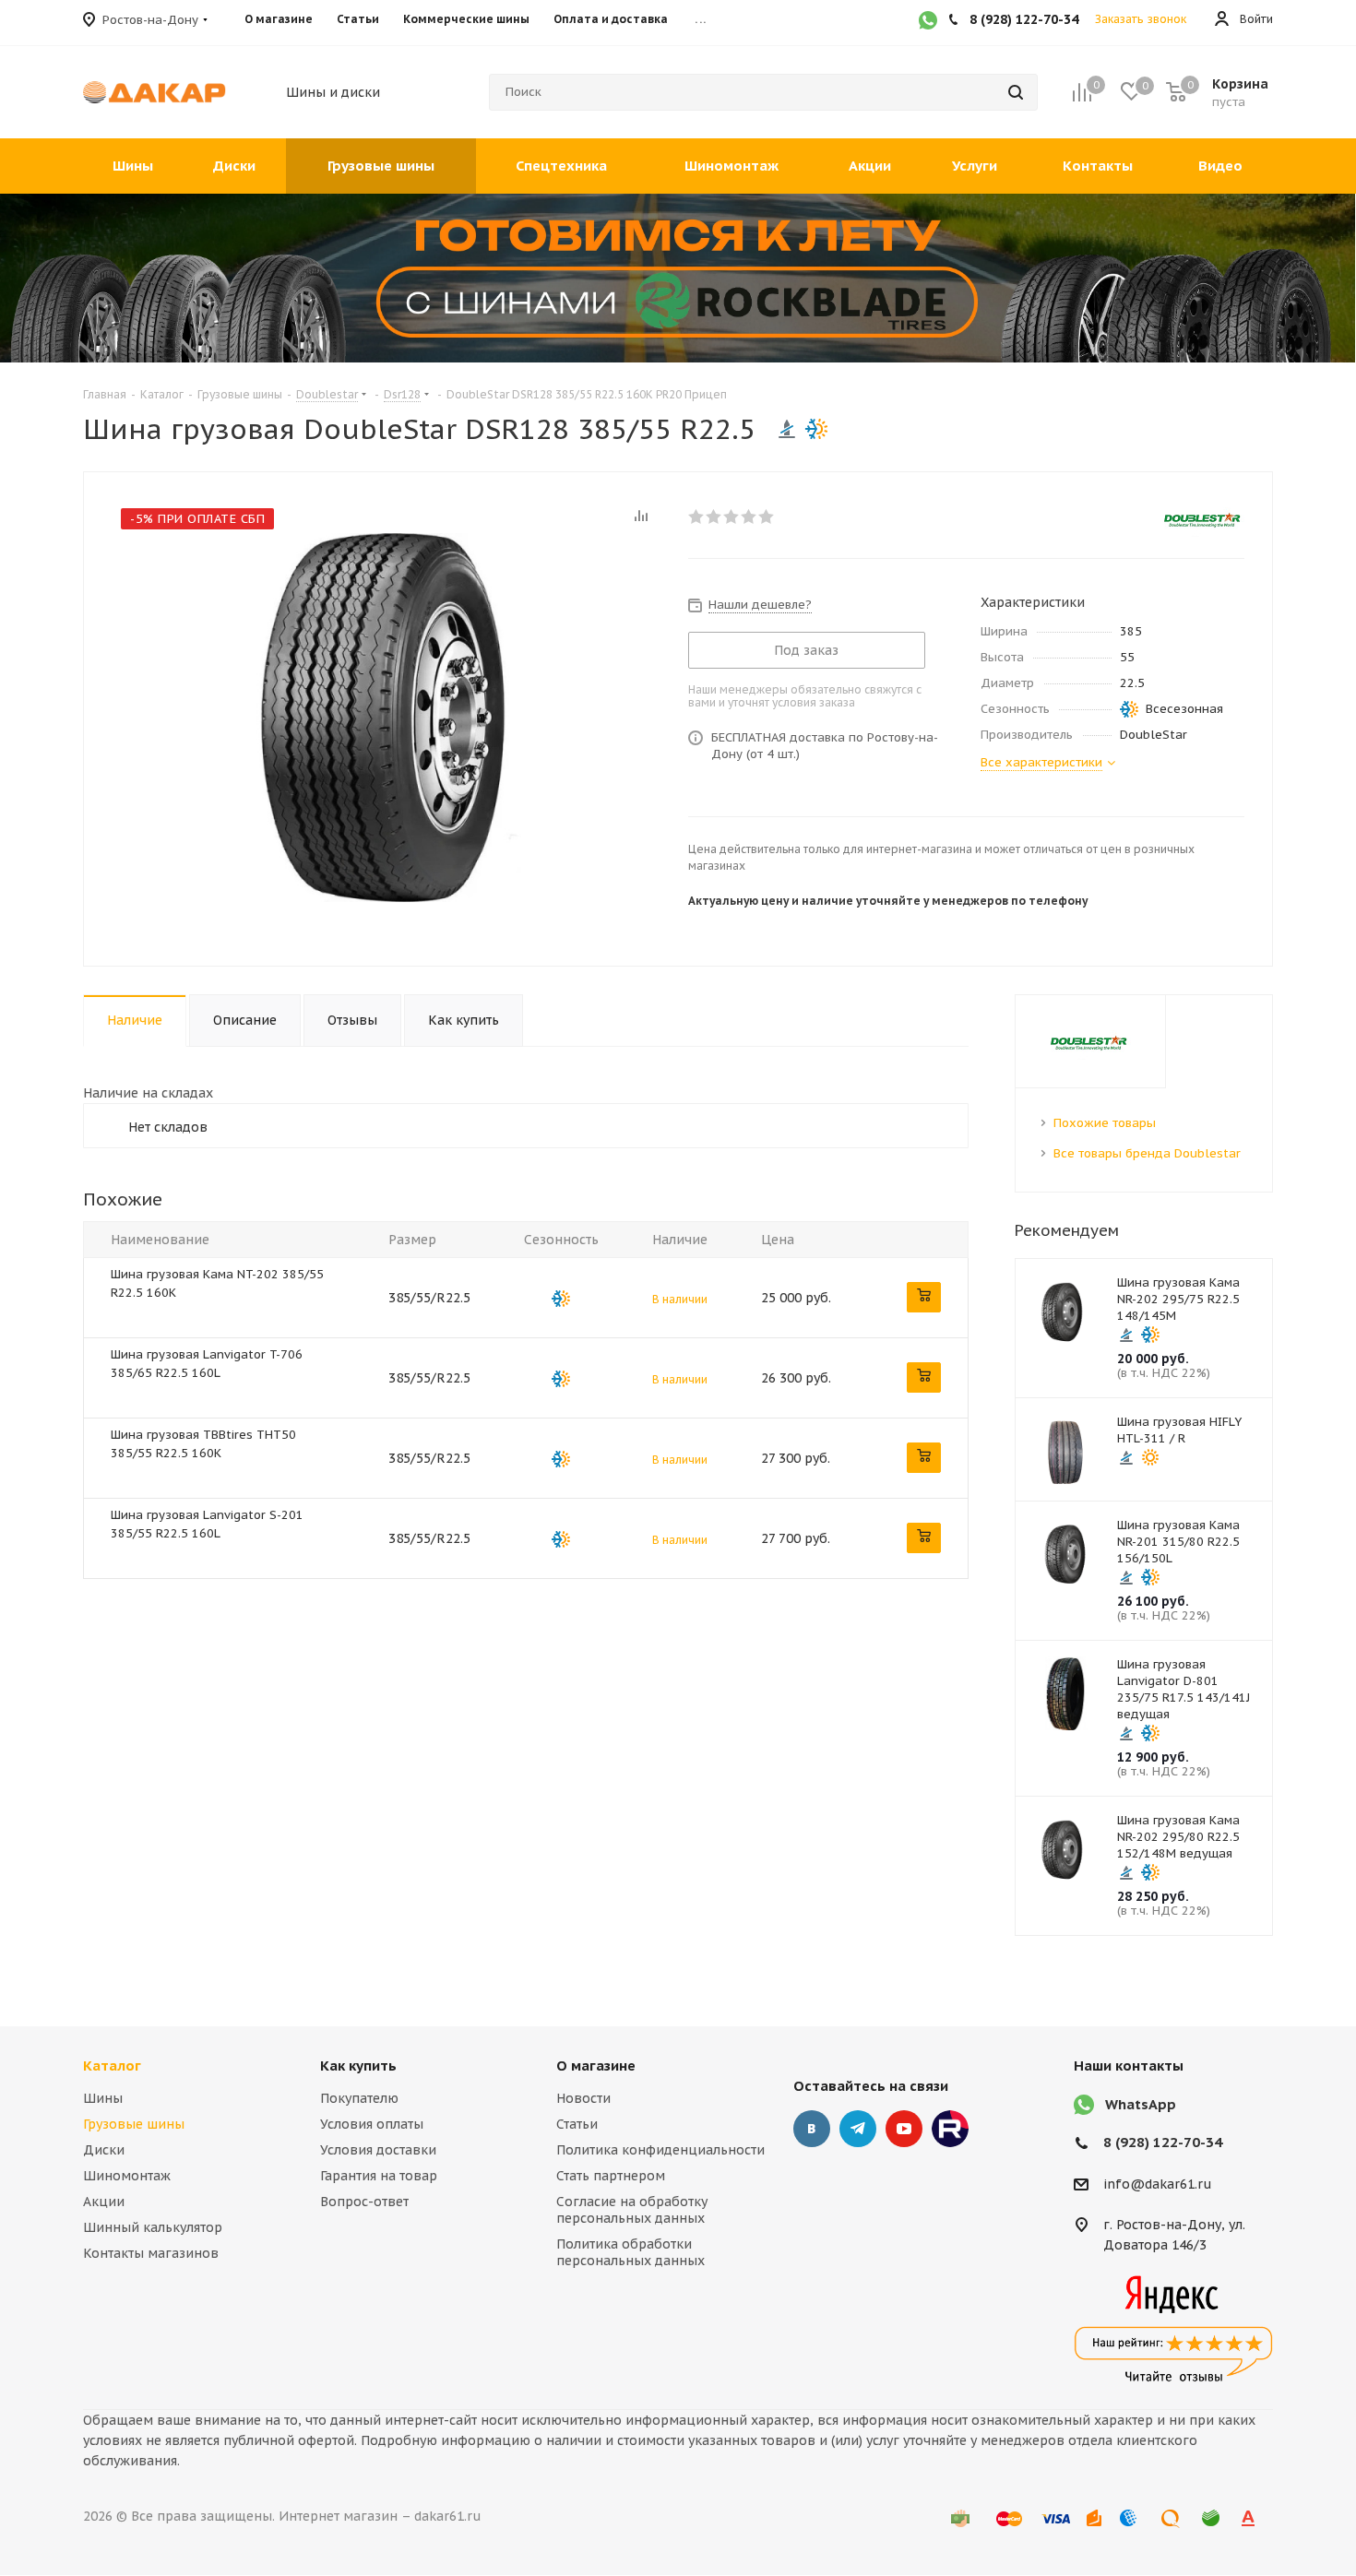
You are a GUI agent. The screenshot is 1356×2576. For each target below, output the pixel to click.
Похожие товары (1105, 1123)
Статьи (577, 2124)
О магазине (596, 2066)
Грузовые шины (134, 2124)
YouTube (904, 2129)
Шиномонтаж (127, 2176)
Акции (104, 2202)
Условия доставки (378, 2150)
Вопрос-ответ (364, 2202)
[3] (732, 516)
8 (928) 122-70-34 (1163, 2142)
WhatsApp (1141, 2104)
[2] (714, 516)
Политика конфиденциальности (660, 2150)
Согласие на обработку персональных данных (632, 2210)
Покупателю (359, 2098)
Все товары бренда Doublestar (1147, 1153)
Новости (583, 2098)
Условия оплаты (372, 2124)
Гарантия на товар (379, 2176)
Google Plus (950, 2129)
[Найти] (1016, 92)
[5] (767, 516)
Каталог (112, 2066)
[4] (749, 516)
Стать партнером (611, 2176)
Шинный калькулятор (153, 2227)
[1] (697, 516)
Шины (103, 2098)
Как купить (358, 2066)
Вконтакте (812, 2129)
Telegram (858, 2129)
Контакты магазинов (151, 2253)
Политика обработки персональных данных (630, 2252)
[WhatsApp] (928, 22)
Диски (104, 2150)
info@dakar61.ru (1158, 2184)
